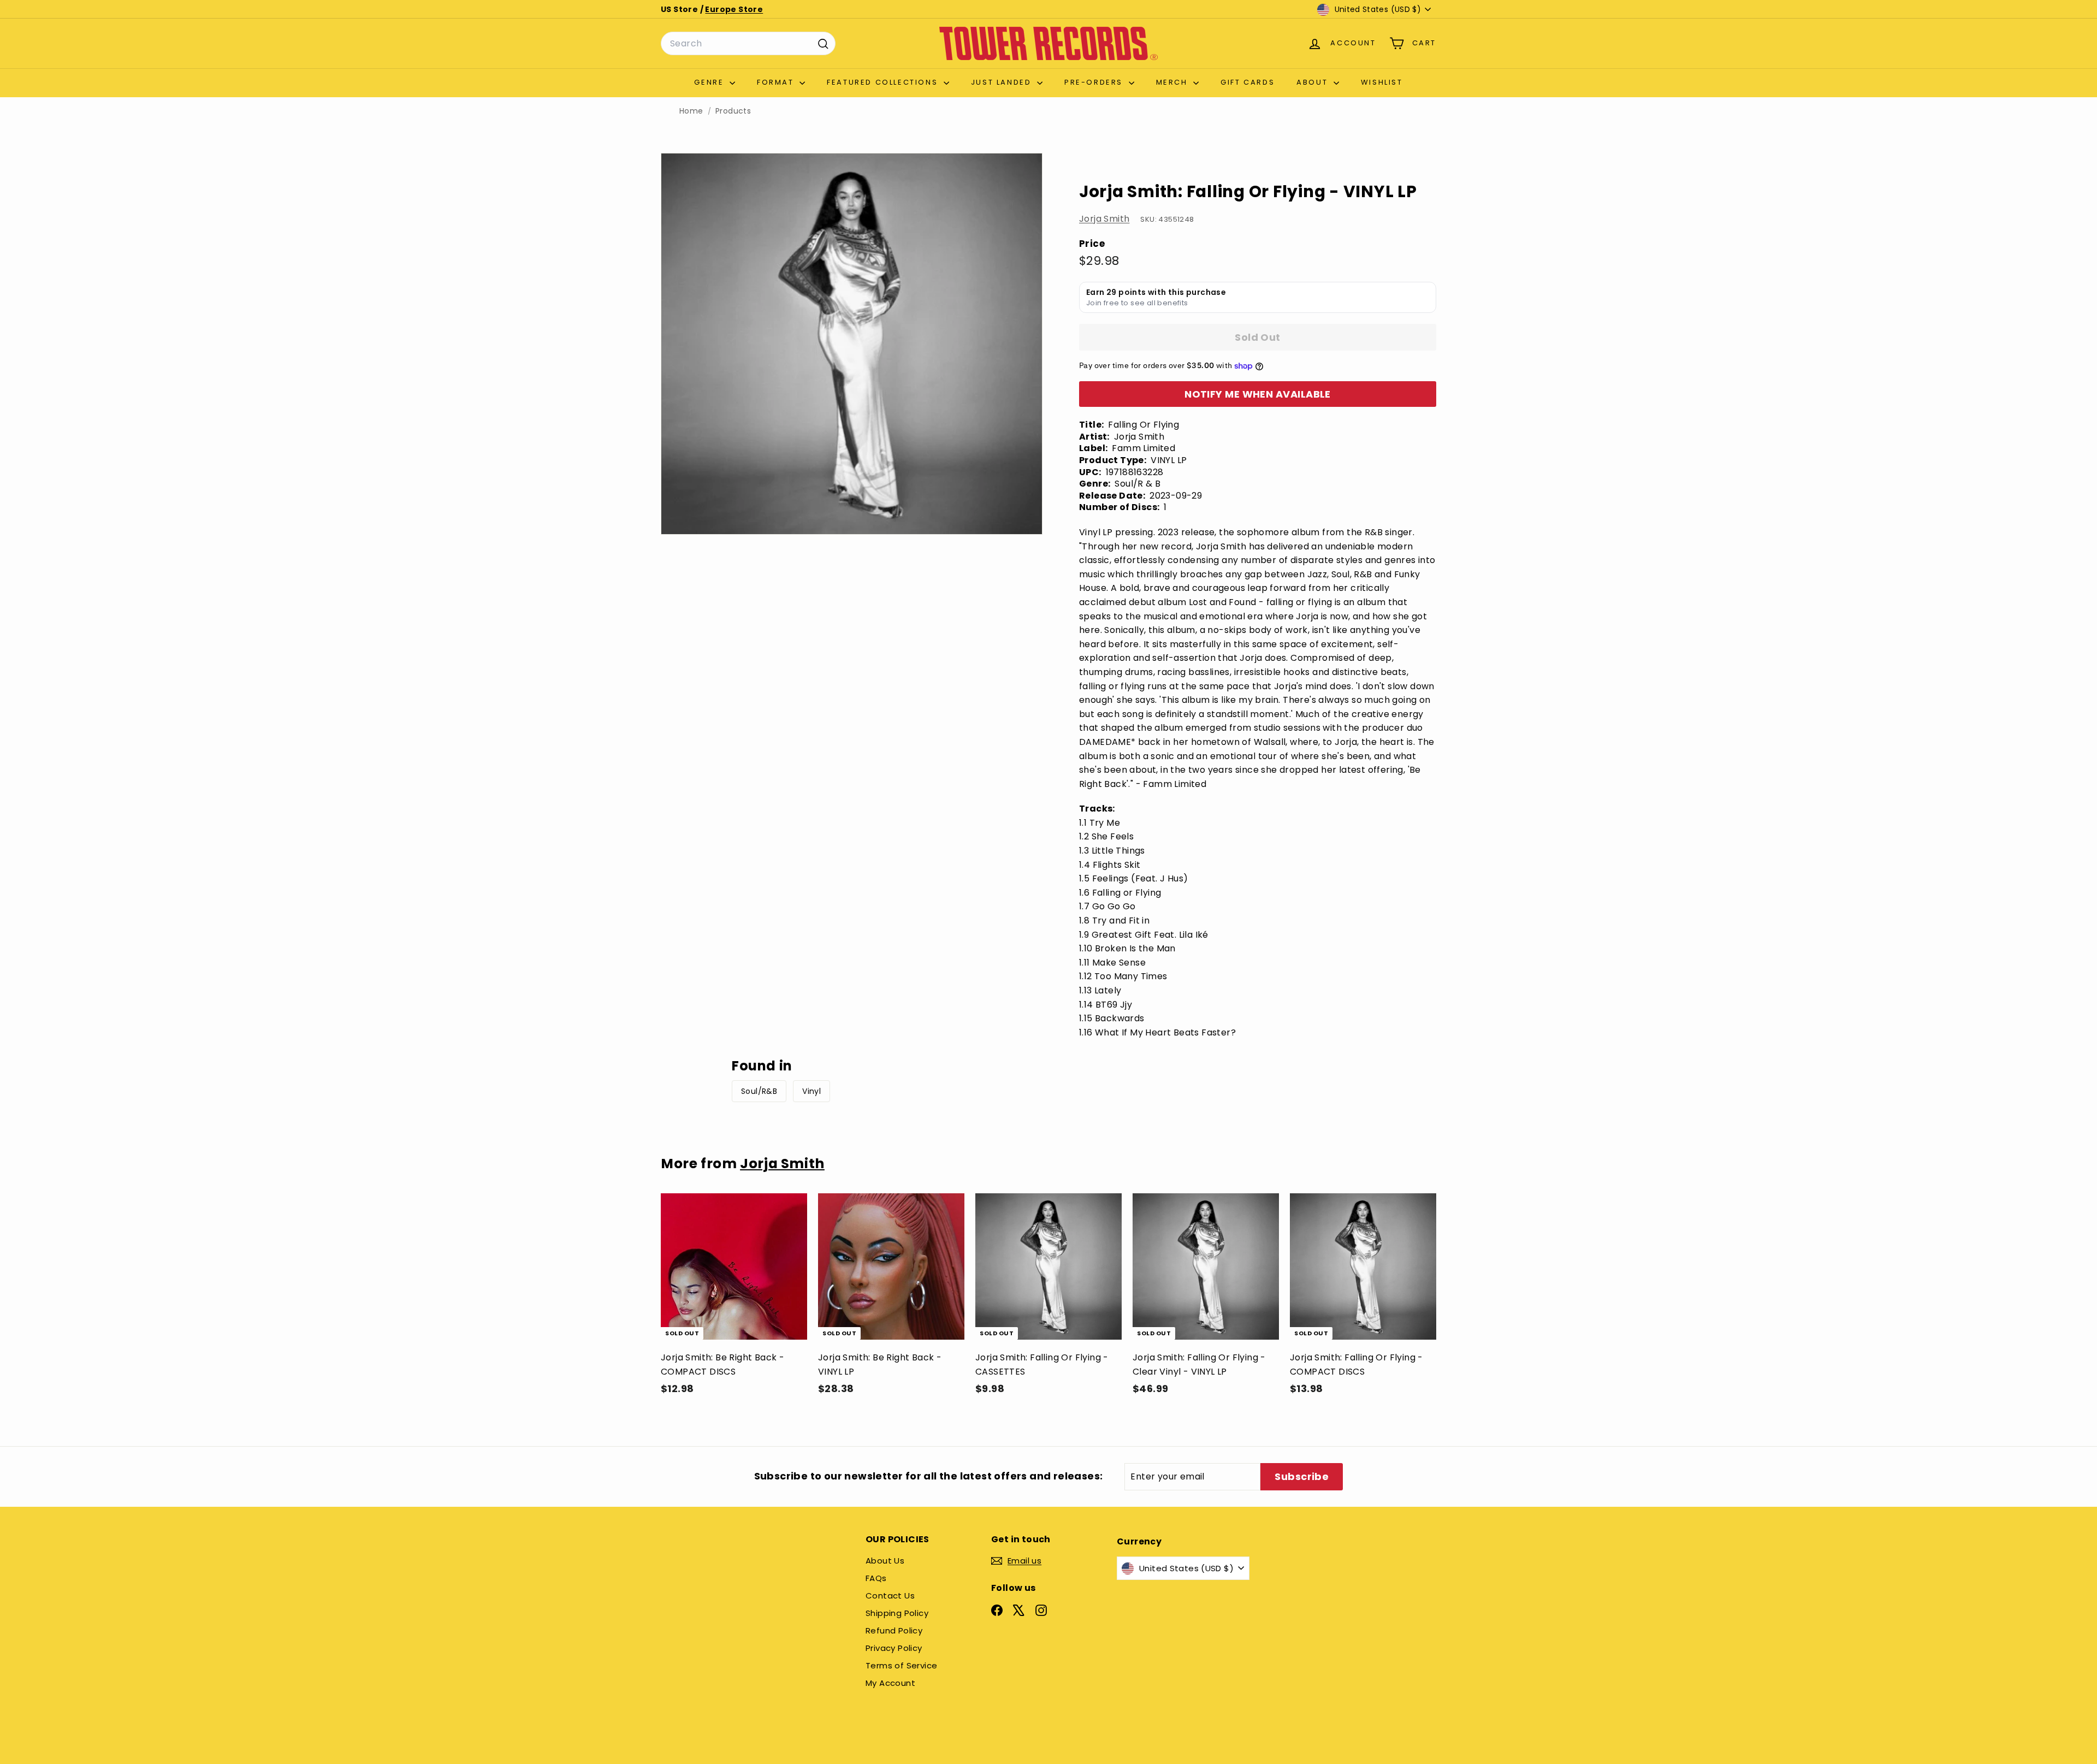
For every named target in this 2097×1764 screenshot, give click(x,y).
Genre (710, 82)
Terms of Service (901, 1665)
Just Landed (1003, 82)
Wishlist (1382, 82)
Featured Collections (884, 82)
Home (691, 111)
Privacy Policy (894, 1648)
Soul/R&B (759, 1091)
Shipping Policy (897, 1613)
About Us (885, 1561)
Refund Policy (894, 1630)
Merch (1174, 82)
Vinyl (811, 1091)
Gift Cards (1248, 82)
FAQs (876, 1578)
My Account (890, 1683)
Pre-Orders (1095, 82)
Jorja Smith (1104, 219)
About (1314, 82)
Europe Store (734, 9)
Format (777, 82)
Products (733, 111)
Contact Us (890, 1596)
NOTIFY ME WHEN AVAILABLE (1258, 394)
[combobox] (748, 44)
